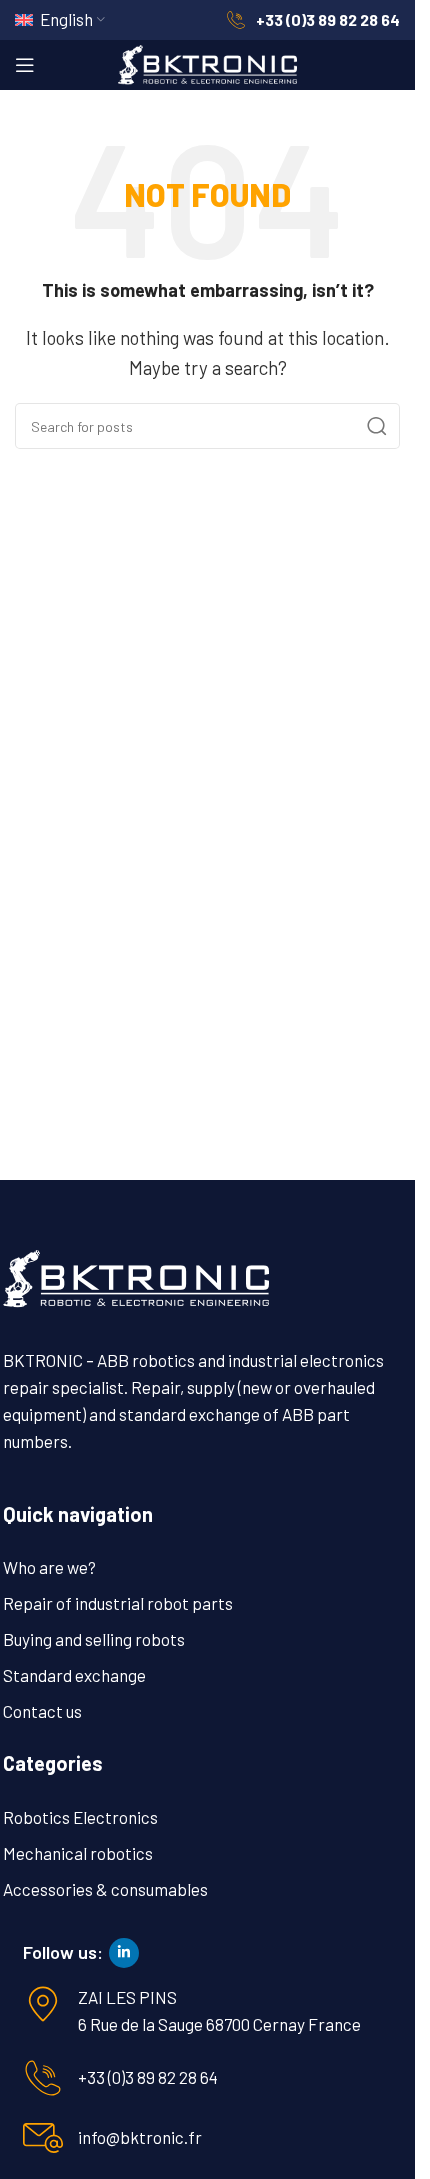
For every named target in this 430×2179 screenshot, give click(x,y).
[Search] (377, 426)
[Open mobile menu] (25, 65)
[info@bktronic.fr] (43, 2138)
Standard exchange (74, 1675)
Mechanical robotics (78, 1853)
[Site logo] (208, 62)
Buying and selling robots (94, 1639)
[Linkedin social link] (124, 1953)
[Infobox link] (313, 20)
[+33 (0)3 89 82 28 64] (43, 2078)
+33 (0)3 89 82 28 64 (148, 2077)
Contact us (42, 1711)
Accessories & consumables (105, 1889)
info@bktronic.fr (140, 2137)
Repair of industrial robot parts (118, 1603)
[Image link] (136, 1276)
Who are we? (49, 1567)
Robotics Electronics (80, 1817)
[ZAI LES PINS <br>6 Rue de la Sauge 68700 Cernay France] (43, 2004)
